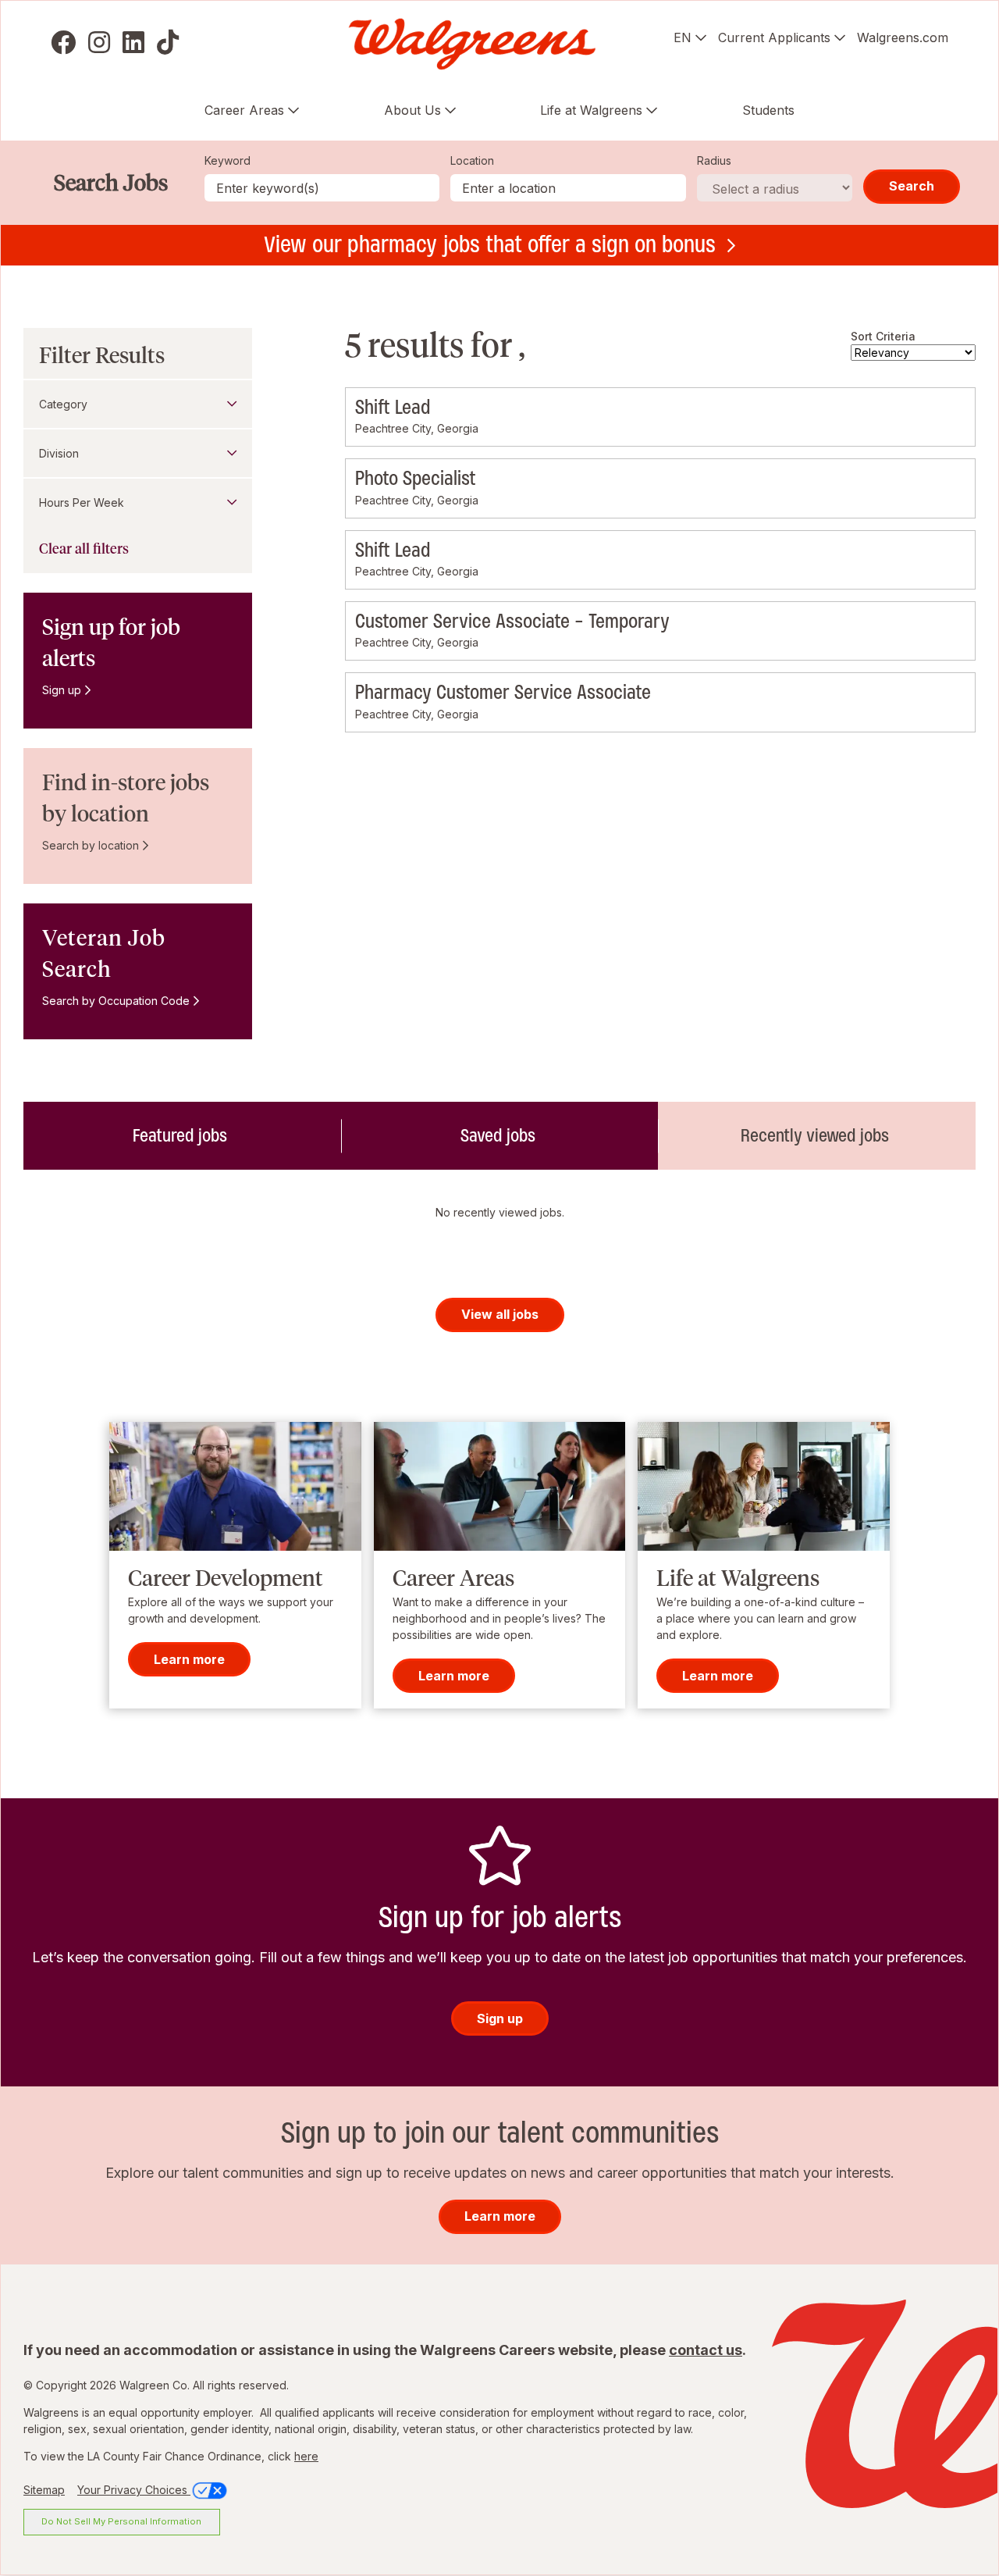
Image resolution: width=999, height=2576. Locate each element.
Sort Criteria (883, 336)
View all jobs (500, 1314)
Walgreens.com (903, 37)
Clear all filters (84, 549)
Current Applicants (774, 37)
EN (683, 37)
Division (59, 453)
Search (912, 186)
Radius (714, 160)
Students (768, 110)
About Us (412, 110)
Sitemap (44, 2490)
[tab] (182, 1135)
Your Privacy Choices (134, 2490)
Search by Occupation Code (116, 1001)
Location (472, 160)
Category (63, 404)
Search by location (91, 845)
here (306, 2456)
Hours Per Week (82, 502)
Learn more (189, 1659)
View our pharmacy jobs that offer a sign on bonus (490, 244)
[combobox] (568, 188)
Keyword (228, 160)
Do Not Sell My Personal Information (121, 2521)
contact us (706, 2350)
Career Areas (244, 110)
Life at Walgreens (591, 110)
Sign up (62, 690)
